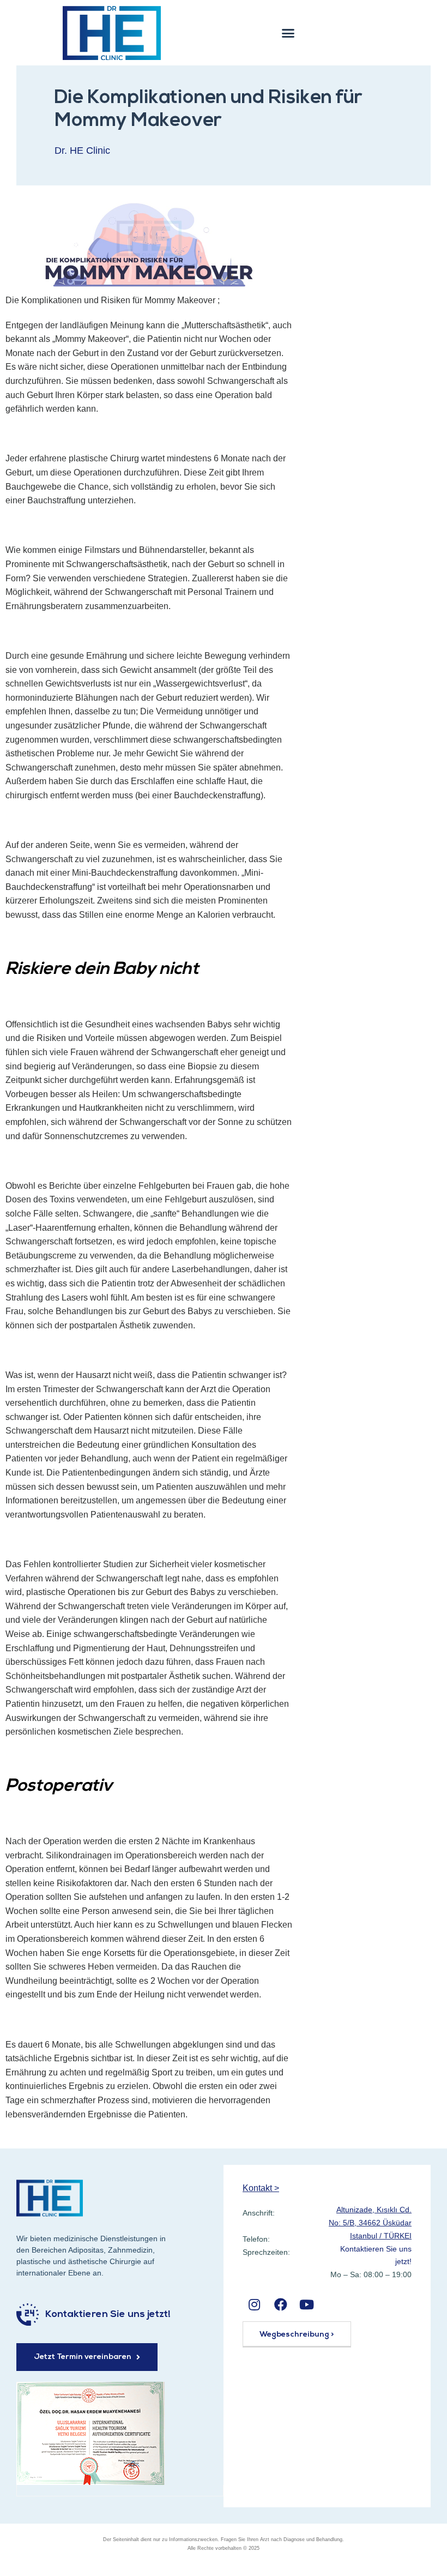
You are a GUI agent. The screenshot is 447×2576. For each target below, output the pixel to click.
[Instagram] (254, 2304)
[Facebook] (280, 2304)
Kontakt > (261, 2188)
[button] (288, 33)
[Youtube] (307, 2304)
